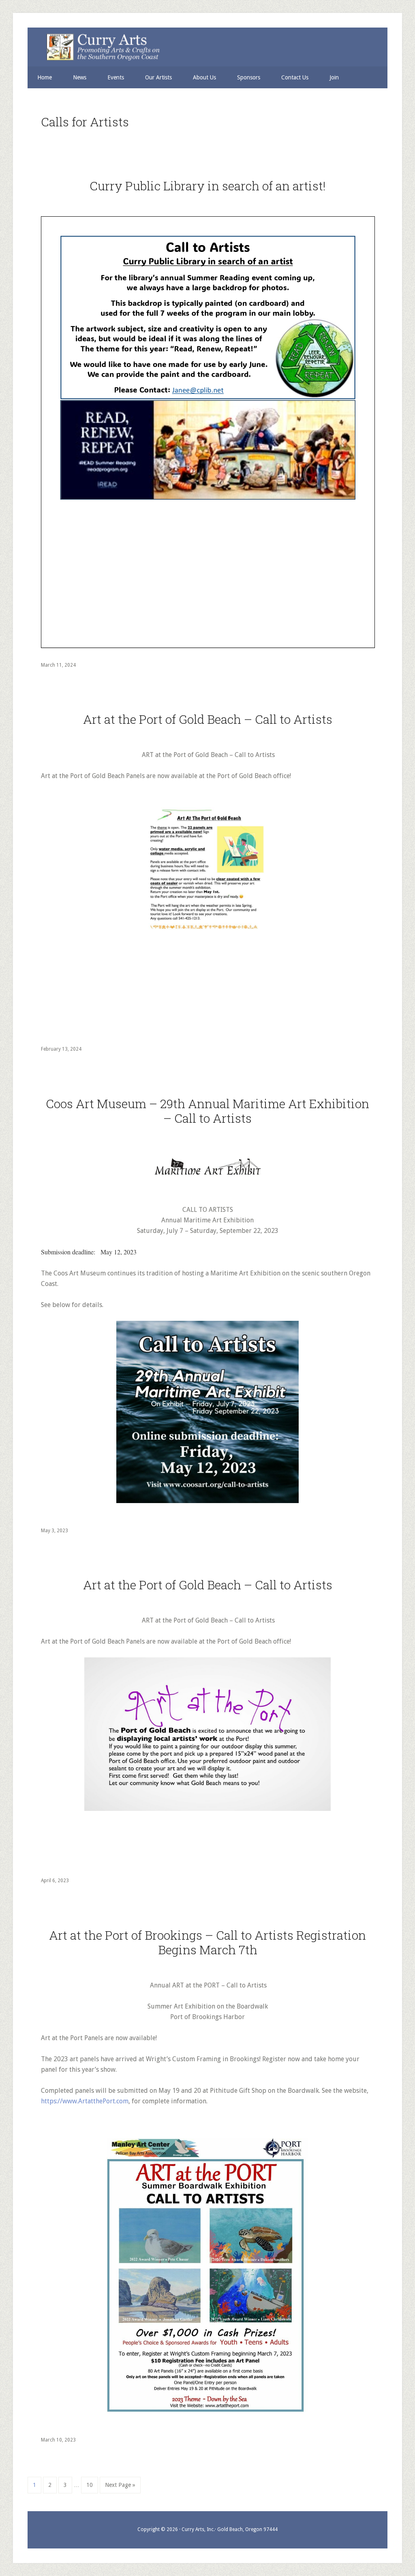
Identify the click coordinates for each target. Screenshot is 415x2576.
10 (92, 2485)
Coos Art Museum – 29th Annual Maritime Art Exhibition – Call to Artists (207, 1111)
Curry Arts (203, 48)
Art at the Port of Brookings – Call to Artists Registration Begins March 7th (207, 1942)
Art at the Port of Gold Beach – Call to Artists (208, 719)
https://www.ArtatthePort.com (85, 2101)
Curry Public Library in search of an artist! (207, 186)
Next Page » (120, 2487)
